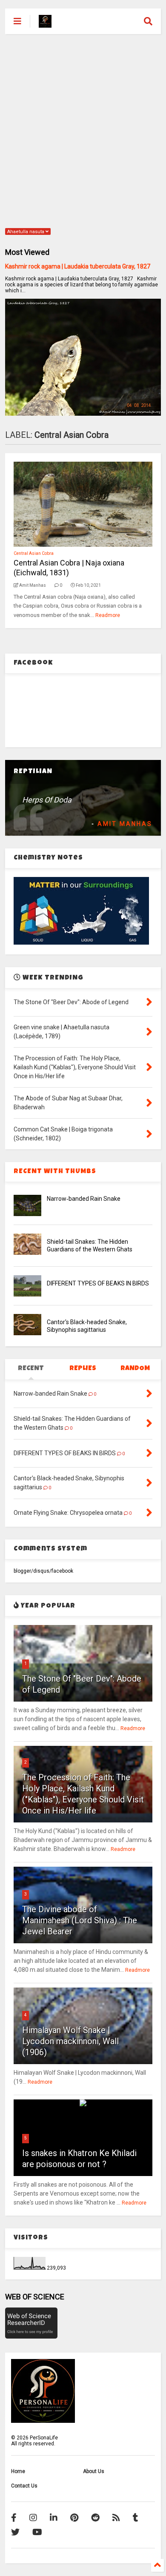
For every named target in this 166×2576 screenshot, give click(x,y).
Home (18, 2471)
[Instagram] (33, 2518)
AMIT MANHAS (125, 824)
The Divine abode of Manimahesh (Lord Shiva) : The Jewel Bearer (80, 1920)
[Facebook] (14, 2518)
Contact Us (24, 2486)
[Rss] (116, 2518)
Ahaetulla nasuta (26, 232)
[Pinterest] (74, 2518)
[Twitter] (15, 2532)
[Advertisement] (83, 130)
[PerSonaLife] (45, 24)
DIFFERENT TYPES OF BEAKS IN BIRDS (98, 1283)
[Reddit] (95, 2518)
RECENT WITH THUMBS (55, 1172)
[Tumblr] (136, 2518)
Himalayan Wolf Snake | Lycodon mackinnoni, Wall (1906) (70, 2041)
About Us (94, 2471)
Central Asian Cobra (34, 553)
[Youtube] (37, 2532)
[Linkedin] (54, 2518)
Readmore (108, 615)
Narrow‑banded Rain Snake (84, 1199)
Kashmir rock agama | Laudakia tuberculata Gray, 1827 (78, 266)
